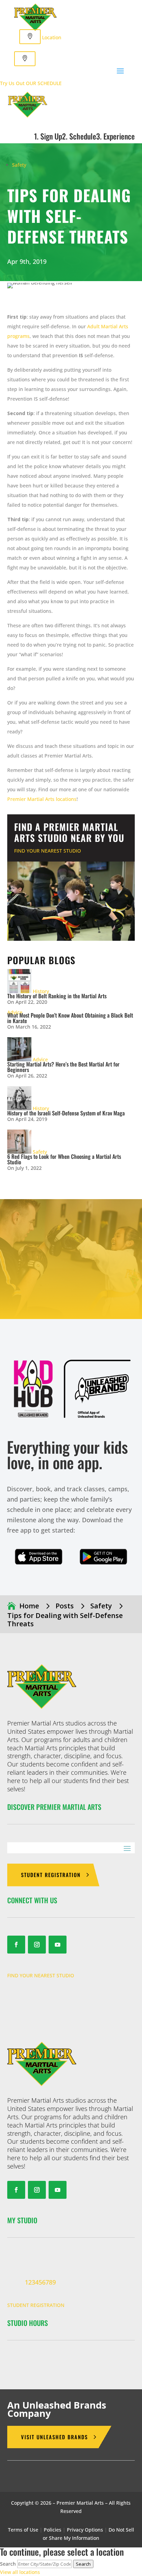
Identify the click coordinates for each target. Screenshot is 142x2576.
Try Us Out (12, 83)
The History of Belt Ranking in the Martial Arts (57, 996)
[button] (25, 59)
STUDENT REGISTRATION (51, 1875)
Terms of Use (23, 2530)
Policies (53, 2530)
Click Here (39, 1557)
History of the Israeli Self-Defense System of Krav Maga (66, 1113)
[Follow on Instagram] (37, 1945)
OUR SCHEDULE (44, 83)
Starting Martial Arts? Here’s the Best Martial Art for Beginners (63, 1067)
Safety (19, 165)
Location (52, 37)
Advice (40, 1059)
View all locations (20, 2572)
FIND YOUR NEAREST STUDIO (48, 851)
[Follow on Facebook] (16, 1945)
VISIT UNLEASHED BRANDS (54, 2437)
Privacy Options (85, 2530)
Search (8, 2564)
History (41, 991)
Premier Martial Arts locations (42, 799)
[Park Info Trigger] (30, 37)
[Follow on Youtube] (58, 1945)
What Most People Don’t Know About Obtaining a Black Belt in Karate (70, 1018)
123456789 (40, 2282)
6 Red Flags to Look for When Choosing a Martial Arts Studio (64, 1159)
